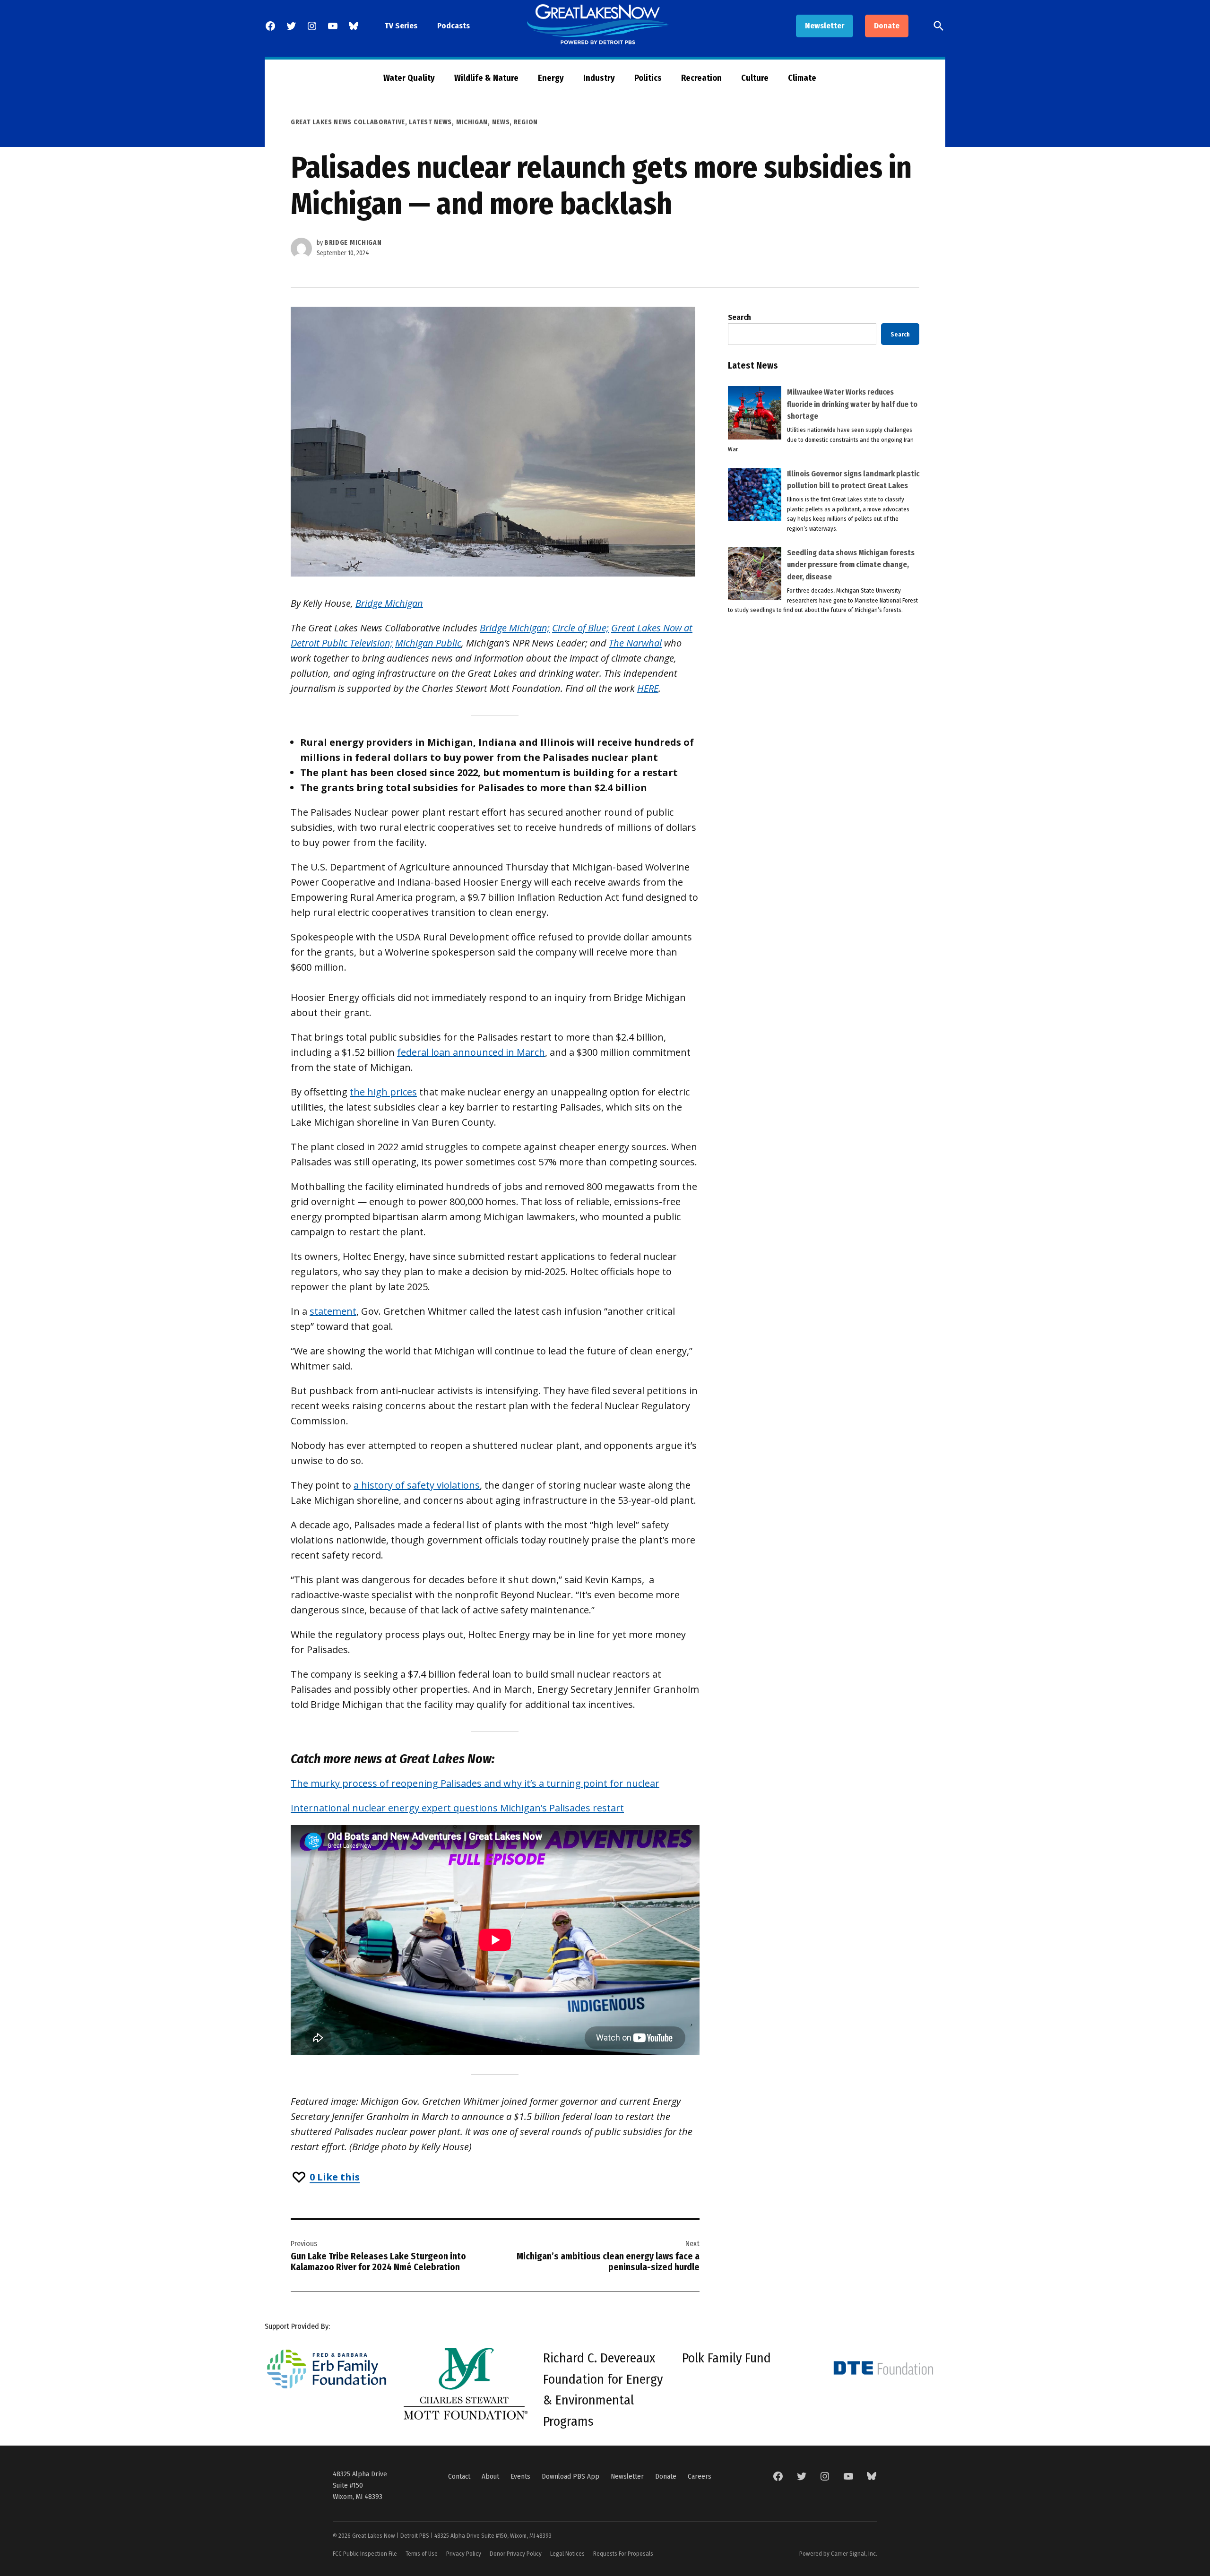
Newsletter (825, 26)
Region (526, 122)
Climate (802, 78)
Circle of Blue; (580, 628)
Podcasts (454, 26)
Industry (599, 78)
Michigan (472, 122)
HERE (648, 688)
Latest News (430, 122)
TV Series (401, 26)
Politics (648, 78)
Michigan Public (428, 643)
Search (739, 317)
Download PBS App (570, 2476)
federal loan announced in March (471, 1052)
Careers (700, 2476)
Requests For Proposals (623, 2554)
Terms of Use (422, 2554)
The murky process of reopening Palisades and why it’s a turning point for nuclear (475, 1783)
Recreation (701, 78)
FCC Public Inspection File (365, 2554)
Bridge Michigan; (515, 628)
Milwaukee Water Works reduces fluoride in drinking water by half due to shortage (852, 404)
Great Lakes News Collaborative (348, 122)
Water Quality (409, 78)
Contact (459, 2476)
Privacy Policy (464, 2554)
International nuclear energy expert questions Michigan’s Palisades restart (457, 1808)
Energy (551, 78)
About (490, 2476)
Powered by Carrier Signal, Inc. (838, 2554)
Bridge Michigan (353, 243)
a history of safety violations (417, 1485)
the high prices (383, 1092)
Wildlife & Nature (486, 78)
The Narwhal (635, 643)
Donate (887, 26)
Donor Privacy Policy (516, 2554)
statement (333, 1311)
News (501, 122)
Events (520, 2476)
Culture (755, 78)
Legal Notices (567, 2554)
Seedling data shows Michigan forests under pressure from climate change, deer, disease (851, 565)
